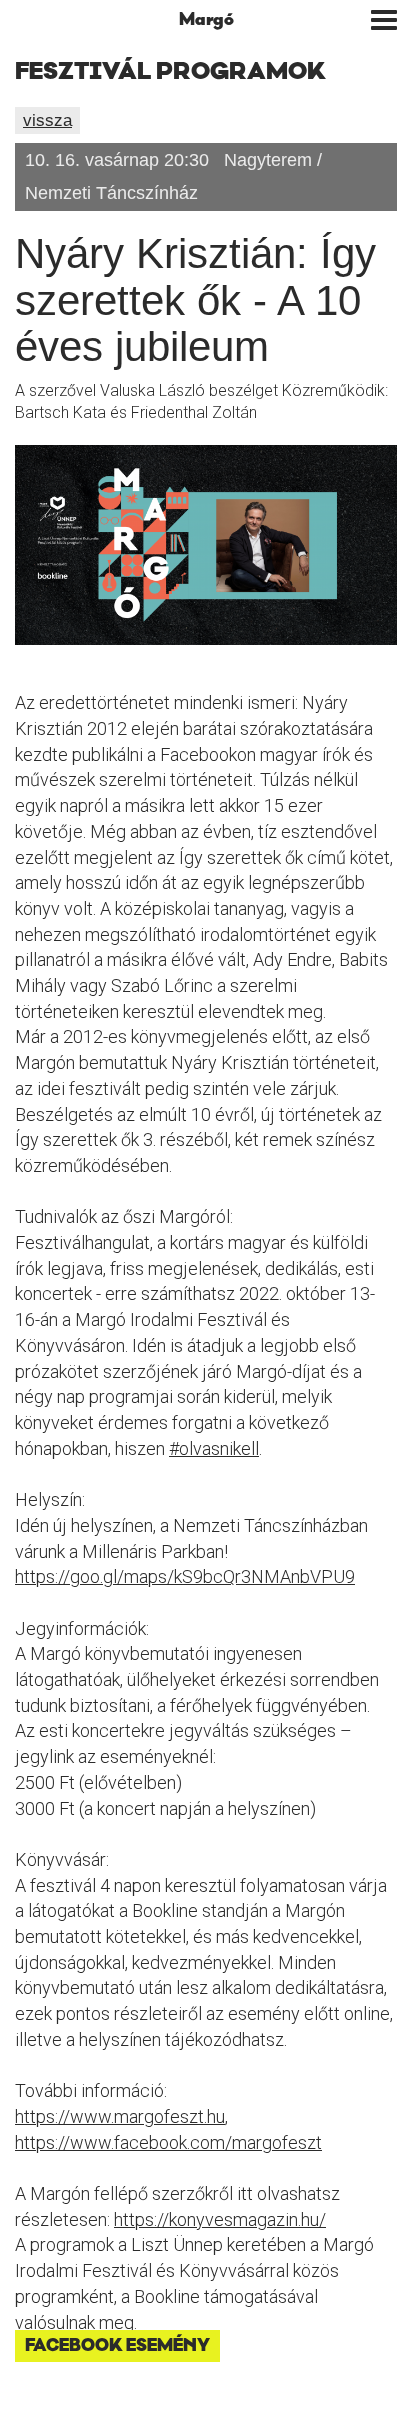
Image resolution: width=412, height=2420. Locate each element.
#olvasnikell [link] (214, 1448)
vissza (47, 120)
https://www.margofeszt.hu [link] (120, 2116)
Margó (206, 20)
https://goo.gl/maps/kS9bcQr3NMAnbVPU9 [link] (185, 1576)
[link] (168, 2142)
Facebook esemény (117, 2346)
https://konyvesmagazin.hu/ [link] (220, 2219)
